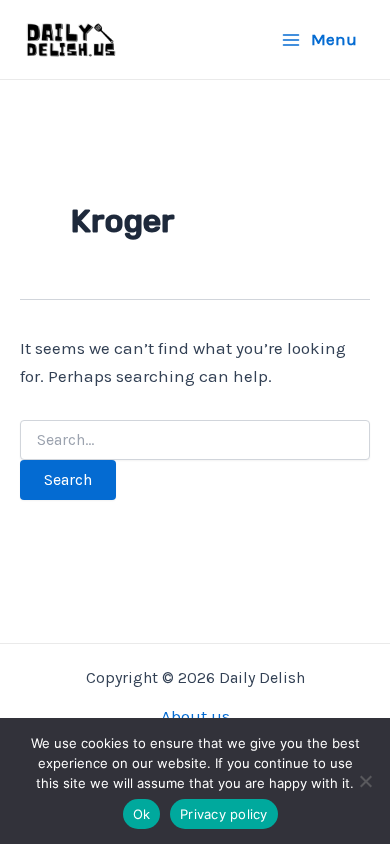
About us (195, 716)
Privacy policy (224, 814)
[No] (365, 781)
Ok (142, 814)
